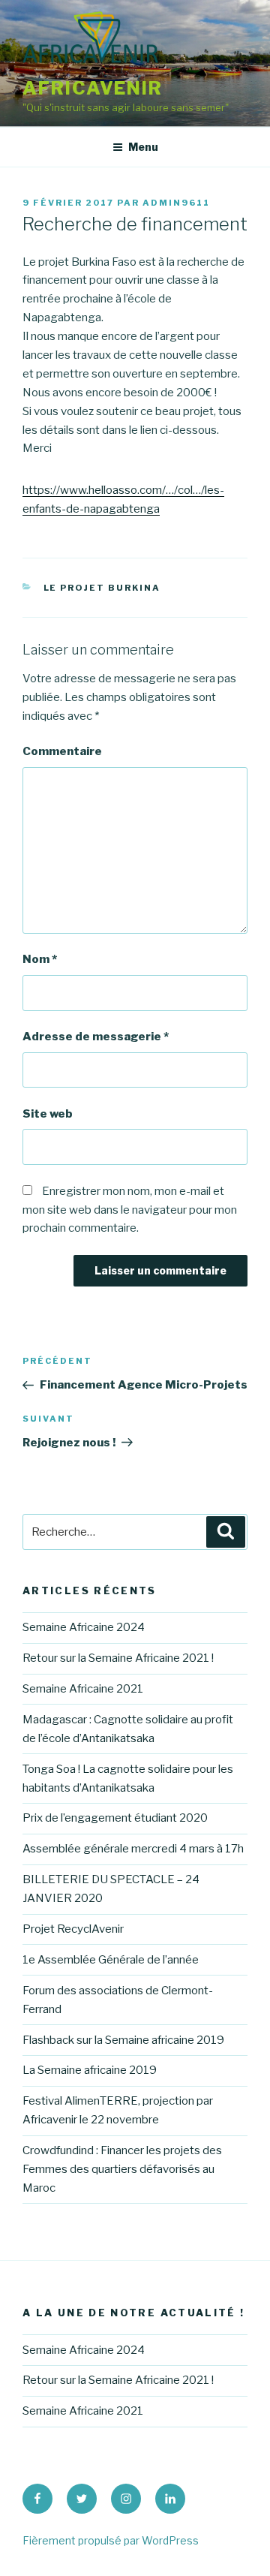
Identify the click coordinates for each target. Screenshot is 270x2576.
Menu (143, 147)
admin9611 (176, 203)
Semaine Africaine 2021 (83, 1689)
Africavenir (93, 88)
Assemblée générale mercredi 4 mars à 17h (133, 1849)
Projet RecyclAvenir (73, 1929)
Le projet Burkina (102, 588)
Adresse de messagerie (96, 1037)
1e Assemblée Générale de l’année (111, 1960)
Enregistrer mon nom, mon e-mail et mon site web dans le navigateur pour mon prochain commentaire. (130, 1210)
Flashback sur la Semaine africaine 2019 (123, 2040)
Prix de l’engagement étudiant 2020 (115, 1818)
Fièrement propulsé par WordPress (111, 2540)
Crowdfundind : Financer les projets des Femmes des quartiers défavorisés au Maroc (122, 2169)
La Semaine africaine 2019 (90, 2070)
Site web (48, 1114)
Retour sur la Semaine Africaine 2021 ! (118, 1658)
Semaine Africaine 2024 (84, 1627)
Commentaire (62, 751)
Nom (40, 959)
